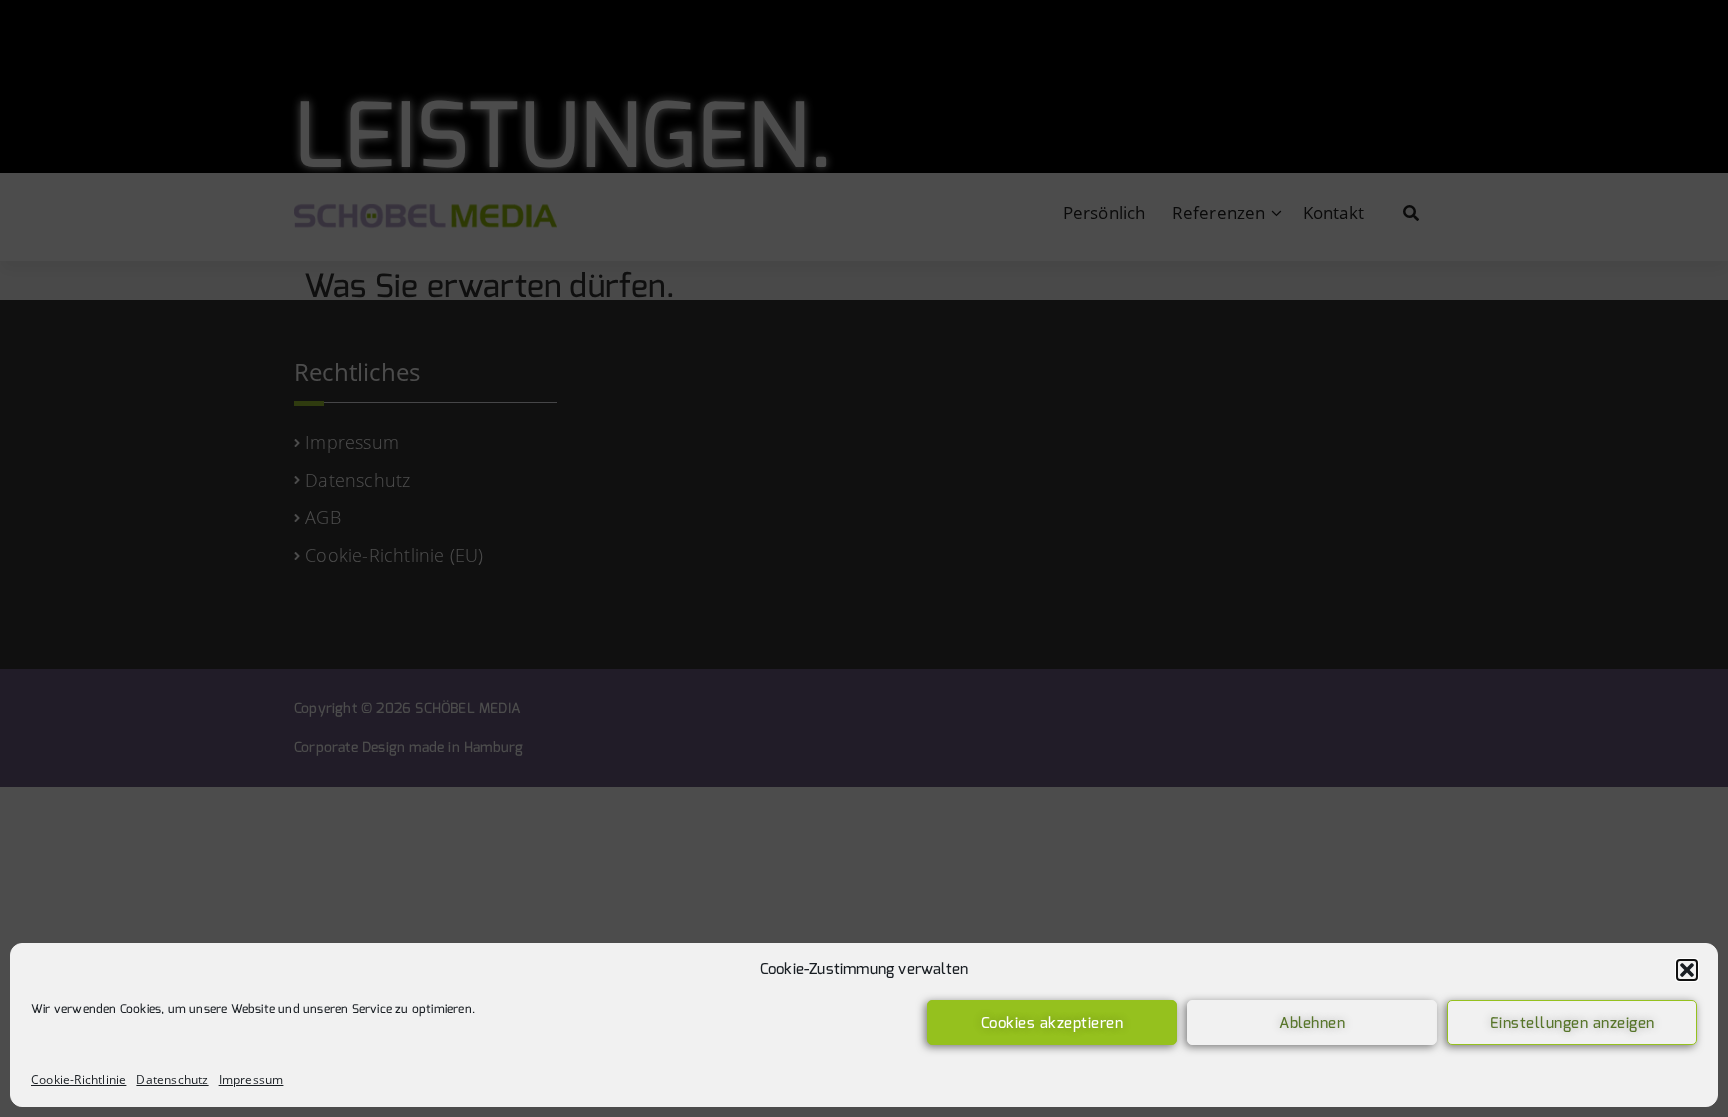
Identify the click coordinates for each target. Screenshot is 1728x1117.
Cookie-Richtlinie (78, 1079)
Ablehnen (1312, 1023)
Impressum (251, 1079)
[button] (1687, 970)
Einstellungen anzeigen (1572, 1023)
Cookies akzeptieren (1052, 1023)
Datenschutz (172, 1079)
